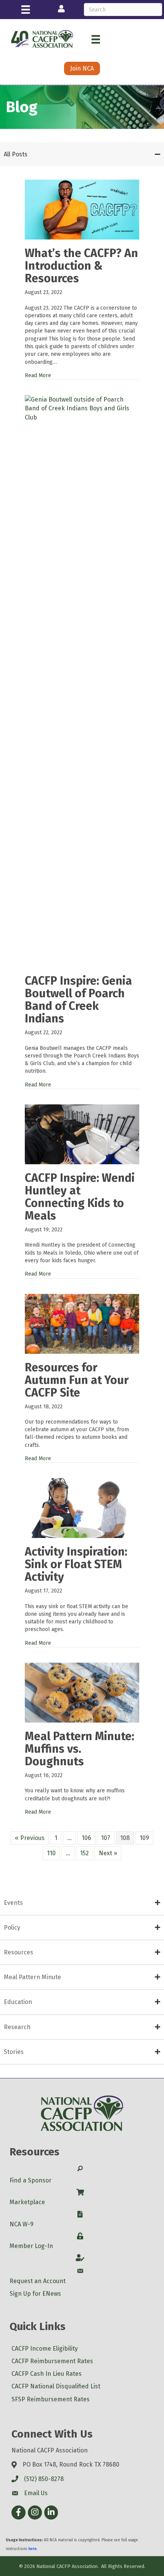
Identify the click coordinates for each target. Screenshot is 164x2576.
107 (106, 1838)
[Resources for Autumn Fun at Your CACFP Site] (82, 1323)
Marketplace (27, 2202)
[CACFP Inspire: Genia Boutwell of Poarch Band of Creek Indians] (82, 681)
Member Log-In (31, 2246)
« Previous (30, 1838)
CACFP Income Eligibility (45, 2349)
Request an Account (38, 2281)
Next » (108, 1853)
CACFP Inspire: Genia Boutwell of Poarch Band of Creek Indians (78, 1000)
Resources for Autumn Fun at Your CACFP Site (77, 1380)
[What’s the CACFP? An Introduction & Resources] (82, 209)
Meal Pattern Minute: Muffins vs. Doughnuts (80, 1749)
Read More (38, 375)
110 (51, 1853)
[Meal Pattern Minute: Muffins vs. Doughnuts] (82, 1692)
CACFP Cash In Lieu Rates (47, 2374)
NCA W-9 (22, 2224)
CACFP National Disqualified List (56, 2386)
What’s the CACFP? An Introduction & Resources (81, 266)
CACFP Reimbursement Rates (52, 2361)
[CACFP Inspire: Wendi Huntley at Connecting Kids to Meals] (82, 1134)
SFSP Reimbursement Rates (51, 2399)
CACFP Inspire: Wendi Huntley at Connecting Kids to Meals (80, 1197)
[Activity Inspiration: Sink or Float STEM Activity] (82, 1508)
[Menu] (26, 10)
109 (144, 1838)
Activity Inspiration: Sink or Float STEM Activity (76, 1564)
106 (86, 1838)
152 (84, 1853)
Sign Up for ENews (35, 2294)
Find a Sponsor (31, 2180)
